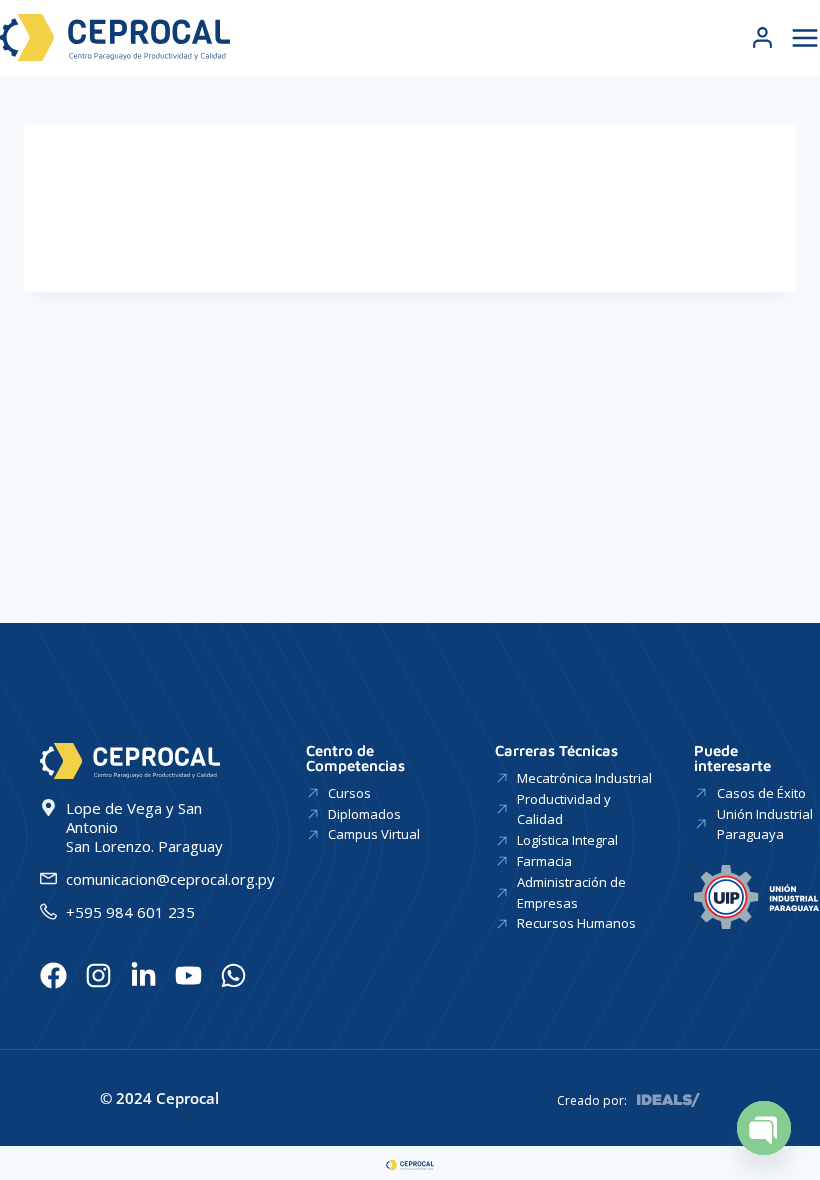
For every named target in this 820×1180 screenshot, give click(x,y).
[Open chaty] (764, 1128)
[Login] (762, 37)
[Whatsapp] (233, 975)
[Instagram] (98, 975)
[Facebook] (53, 975)
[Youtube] (188, 975)
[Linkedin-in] (143, 975)
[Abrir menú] (802, 37)
